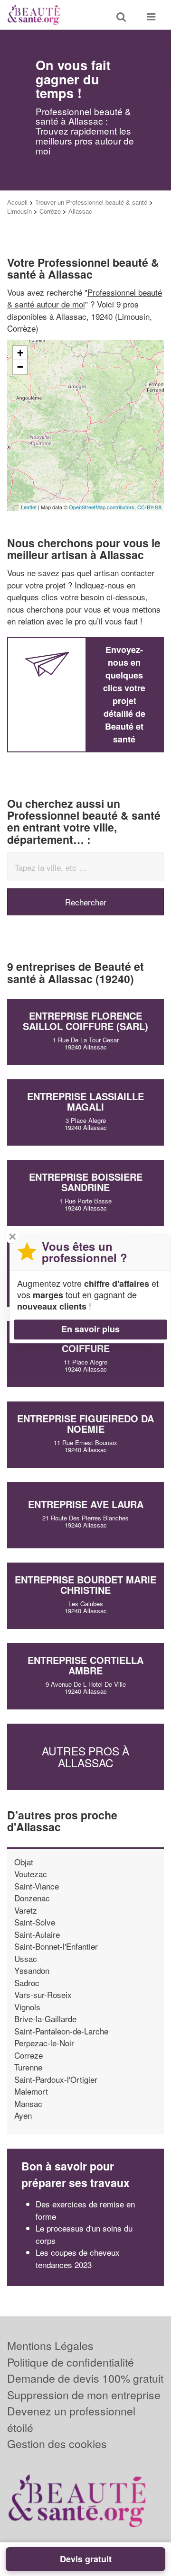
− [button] (20, 367)
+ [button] (20, 353)
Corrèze (50, 211)
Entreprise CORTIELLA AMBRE (85, 1665)
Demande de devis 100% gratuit (85, 2378)
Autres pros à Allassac (85, 1757)
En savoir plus (90, 1329)
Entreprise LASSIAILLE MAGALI (85, 1101)
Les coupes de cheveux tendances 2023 (78, 2258)
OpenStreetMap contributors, (103, 507)
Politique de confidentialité (71, 2362)
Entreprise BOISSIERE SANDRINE (86, 1182)
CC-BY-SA (149, 507)
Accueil (17, 202)
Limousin (19, 211)
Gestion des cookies (57, 2444)
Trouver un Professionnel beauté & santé (91, 202)
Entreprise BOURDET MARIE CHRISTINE (85, 1585)
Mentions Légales (50, 2346)
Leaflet (29, 507)
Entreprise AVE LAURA (86, 1504)
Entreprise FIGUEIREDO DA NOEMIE (85, 1424)
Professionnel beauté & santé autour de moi (85, 298)
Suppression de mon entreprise (84, 2395)
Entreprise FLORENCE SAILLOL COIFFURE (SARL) (85, 1021)
